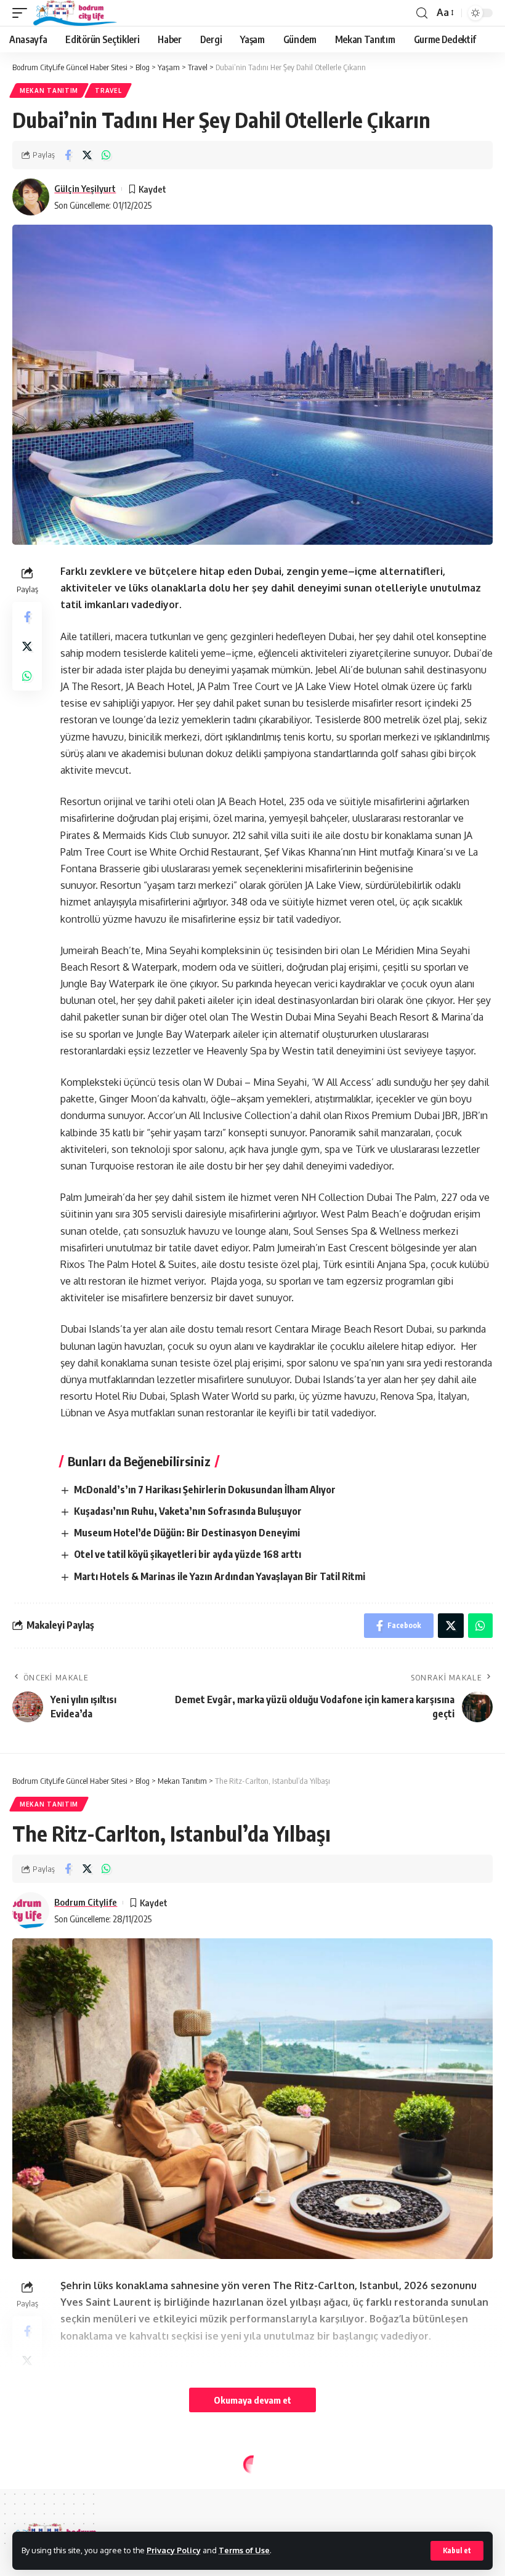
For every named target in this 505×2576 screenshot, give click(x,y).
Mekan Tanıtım (49, 90)
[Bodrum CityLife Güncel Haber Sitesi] (75, 13)
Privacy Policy (174, 2550)
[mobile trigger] (23, 13)
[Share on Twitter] (87, 155)
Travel (108, 90)
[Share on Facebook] (68, 155)
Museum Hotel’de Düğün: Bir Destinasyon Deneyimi (187, 1533)
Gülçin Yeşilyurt (85, 188)
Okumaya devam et (252, 2400)
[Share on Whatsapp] (106, 155)
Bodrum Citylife (86, 1902)
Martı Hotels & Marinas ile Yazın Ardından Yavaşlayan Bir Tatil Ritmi (220, 1576)
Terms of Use (244, 2550)
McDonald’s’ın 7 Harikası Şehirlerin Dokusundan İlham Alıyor (205, 1490)
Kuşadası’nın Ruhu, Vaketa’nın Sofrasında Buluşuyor (188, 1511)
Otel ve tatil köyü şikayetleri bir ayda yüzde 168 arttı (188, 1554)
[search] (422, 13)
